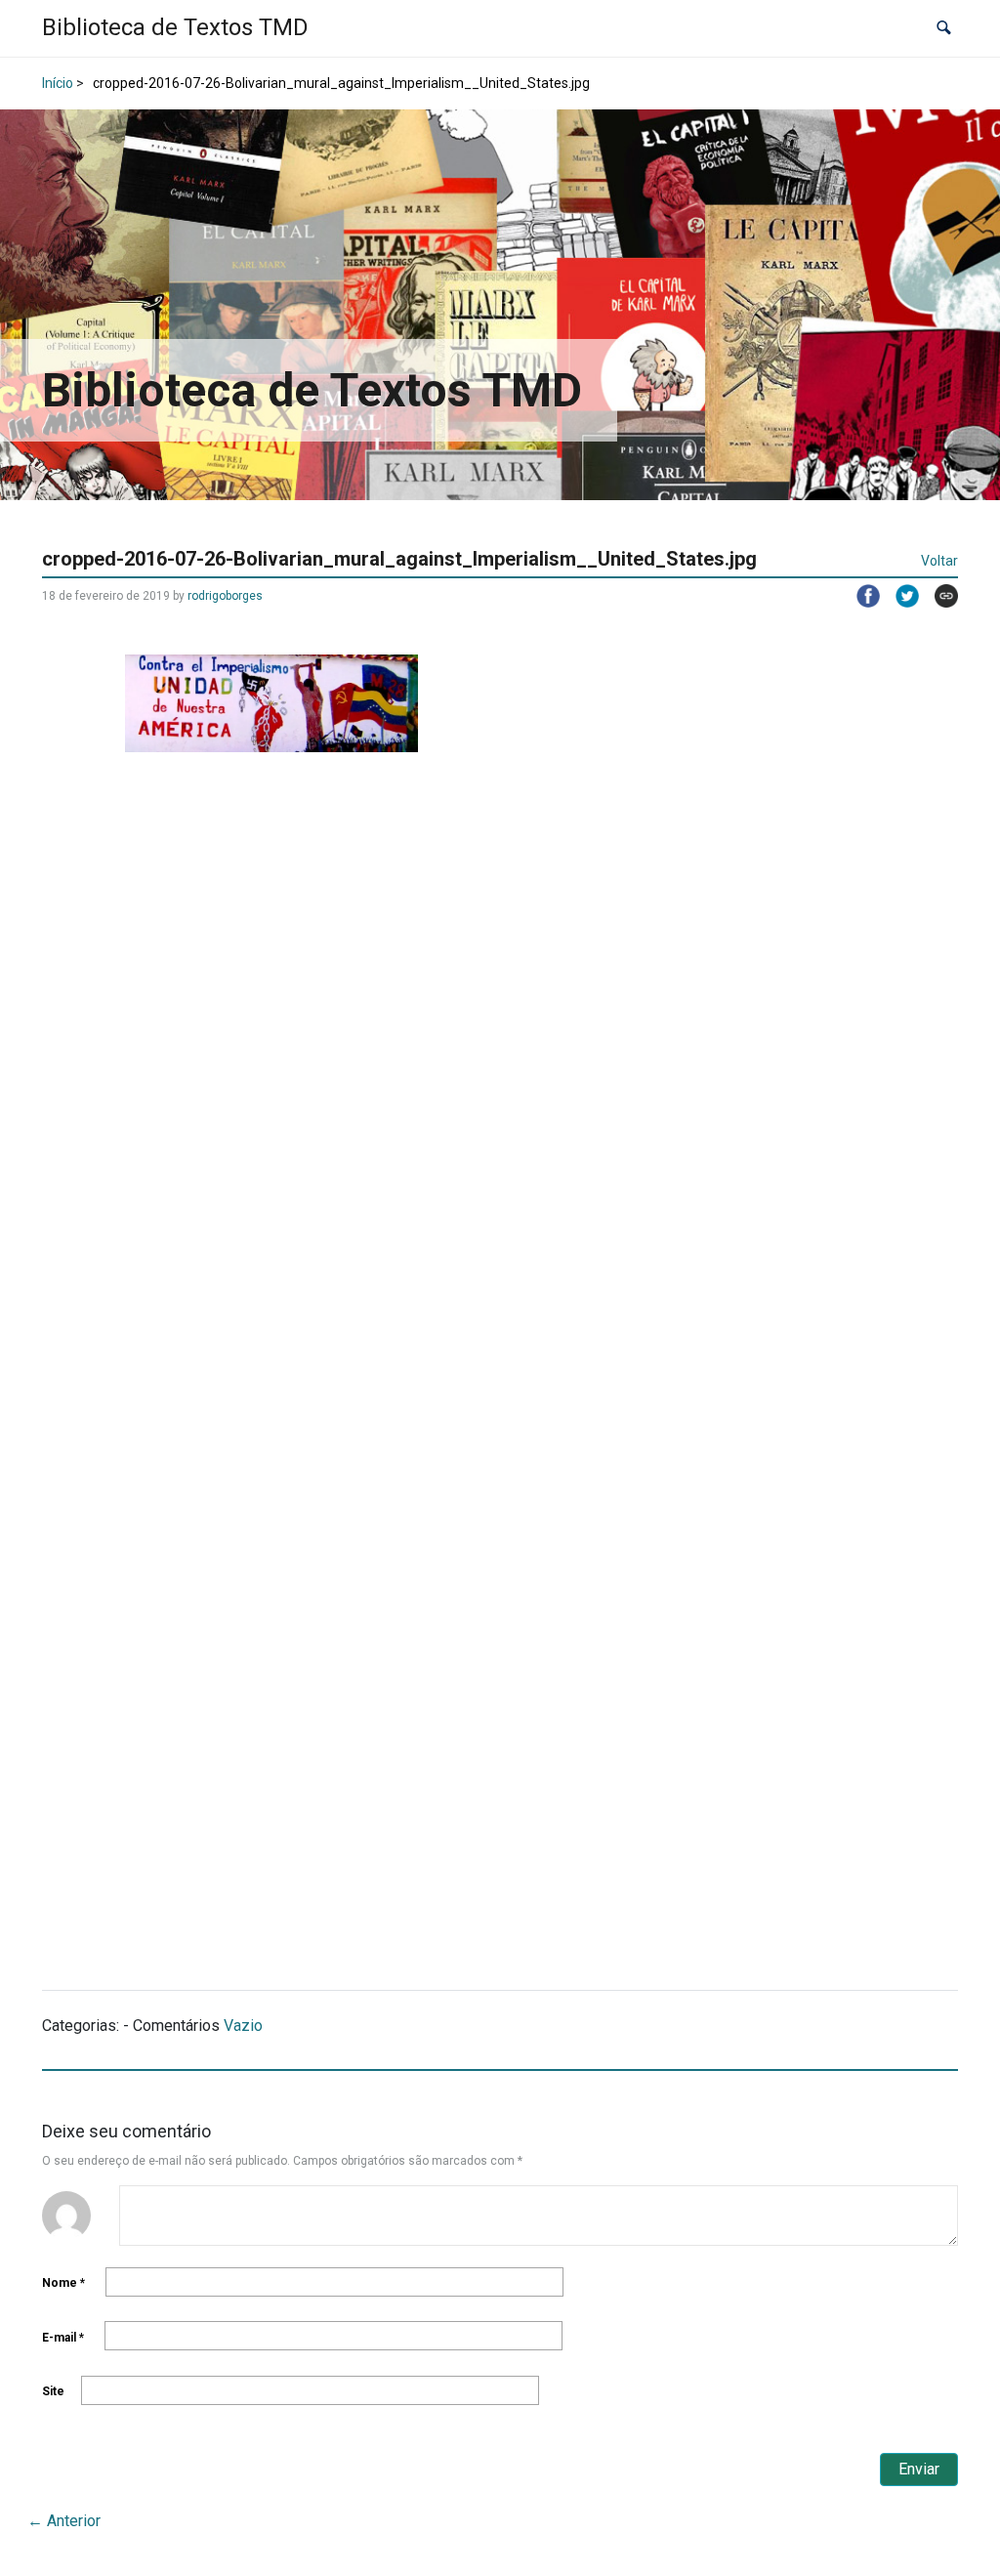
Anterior (64, 2521)
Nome (63, 2283)
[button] (944, 29)
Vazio (243, 2026)
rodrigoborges (225, 596)
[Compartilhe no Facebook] (860, 596)
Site (53, 2391)
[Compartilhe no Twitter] (899, 596)
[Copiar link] (938, 596)
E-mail (63, 2338)
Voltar (939, 561)
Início (58, 83)
